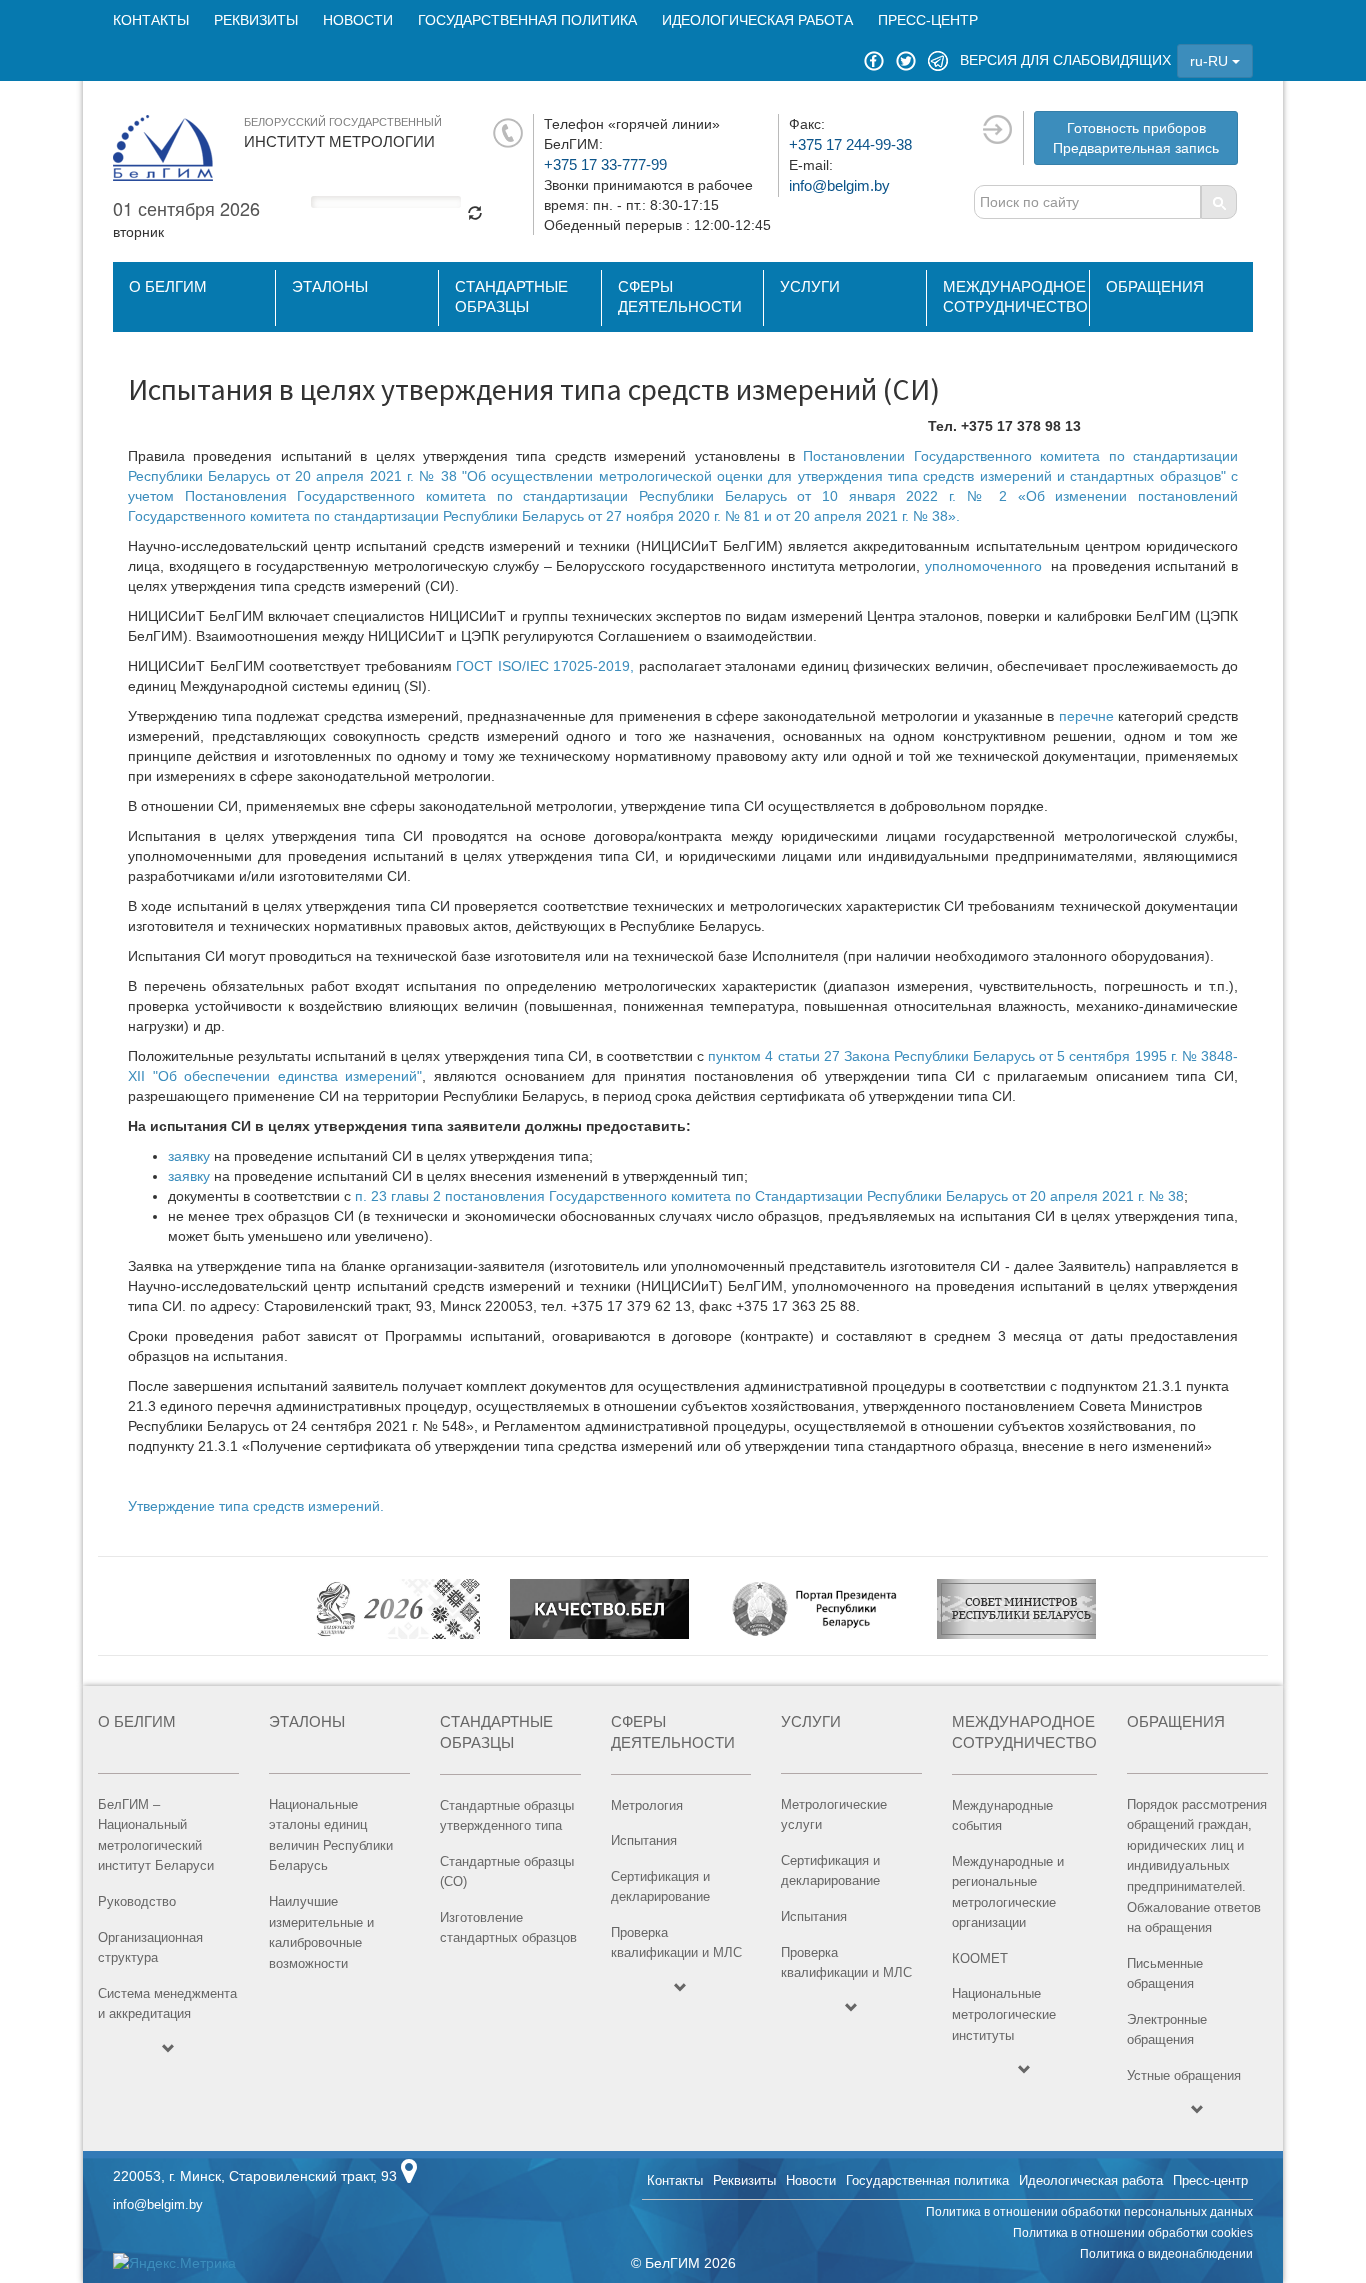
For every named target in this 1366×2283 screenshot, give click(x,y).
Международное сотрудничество (1015, 296)
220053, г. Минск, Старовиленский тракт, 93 (255, 2176)
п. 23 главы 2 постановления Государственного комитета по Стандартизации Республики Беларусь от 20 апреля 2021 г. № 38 (767, 1196)
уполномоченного (983, 566)
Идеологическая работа (757, 20)
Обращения (1155, 286)
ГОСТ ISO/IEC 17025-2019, (545, 666)
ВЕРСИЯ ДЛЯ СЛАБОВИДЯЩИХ (1065, 60)
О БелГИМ (168, 286)
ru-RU (1211, 61)
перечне (1086, 716)
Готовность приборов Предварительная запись (1136, 138)
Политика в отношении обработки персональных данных (1089, 2212)
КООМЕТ (980, 1958)
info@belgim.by (839, 185)
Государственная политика (527, 20)
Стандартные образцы (511, 296)
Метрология (647, 1805)
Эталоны (330, 286)
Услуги (810, 286)
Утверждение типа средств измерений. (256, 1506)
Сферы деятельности (680, 296)
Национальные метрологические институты (1004, 2014)
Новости (358, 20)
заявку (189, 1156)
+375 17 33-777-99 (605, 164)
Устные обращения (1184, 2075)
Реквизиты (256, 20)
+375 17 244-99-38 (850, 144)
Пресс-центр (928, 20)
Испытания (644, 1840)
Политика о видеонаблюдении (1166, 2254)
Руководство (137, 1901)
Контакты (151, 20)
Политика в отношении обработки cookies (1133, 2233)
